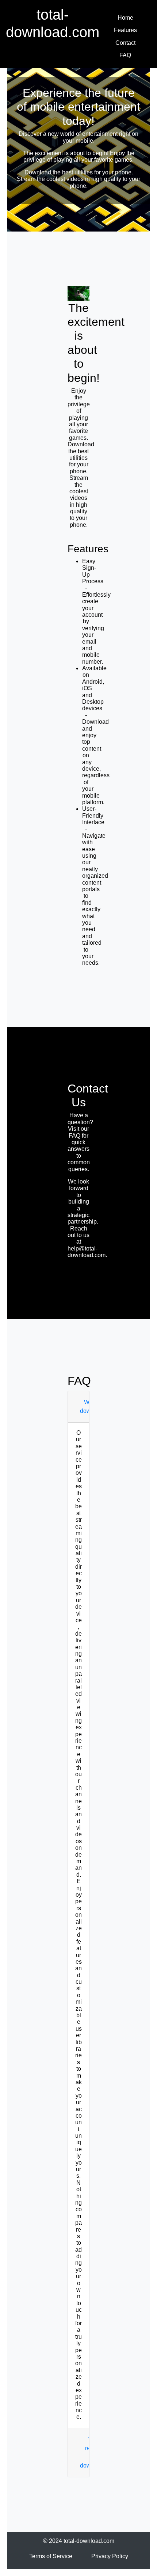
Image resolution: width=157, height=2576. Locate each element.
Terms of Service (51, 2556)
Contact (125, 43)
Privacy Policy (110, 2556)
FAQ (125, 55)
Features (125, 30)
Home (125, 18)
